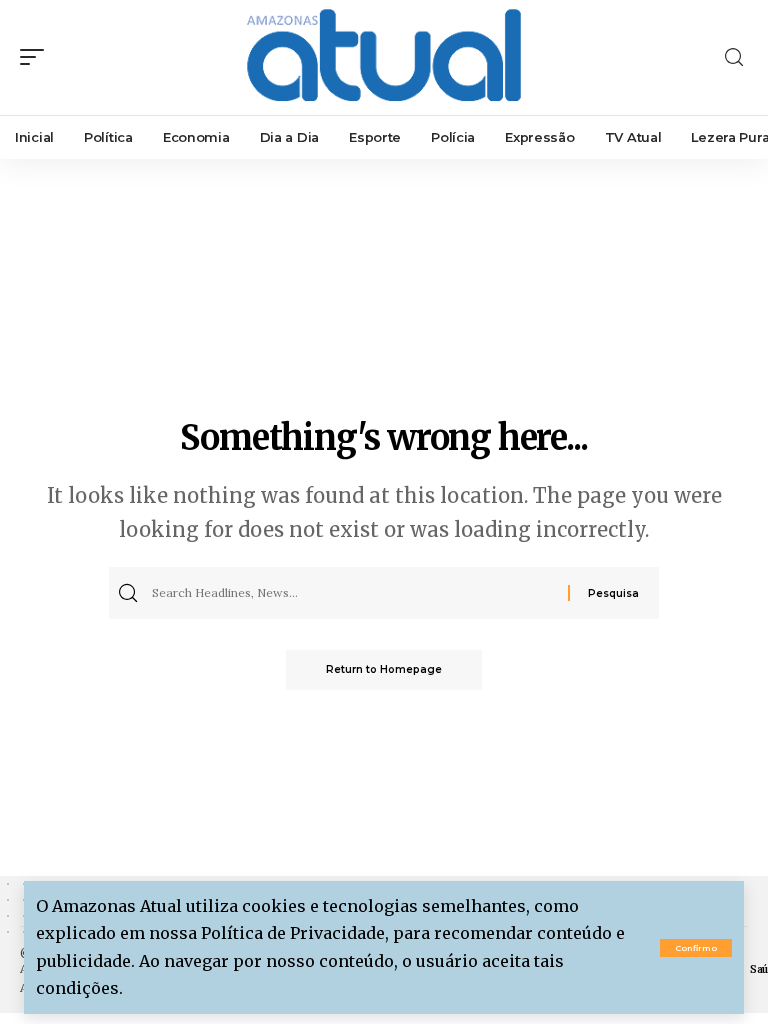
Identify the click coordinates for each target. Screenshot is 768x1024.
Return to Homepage (384, 669)
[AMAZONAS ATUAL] (383, 57)
